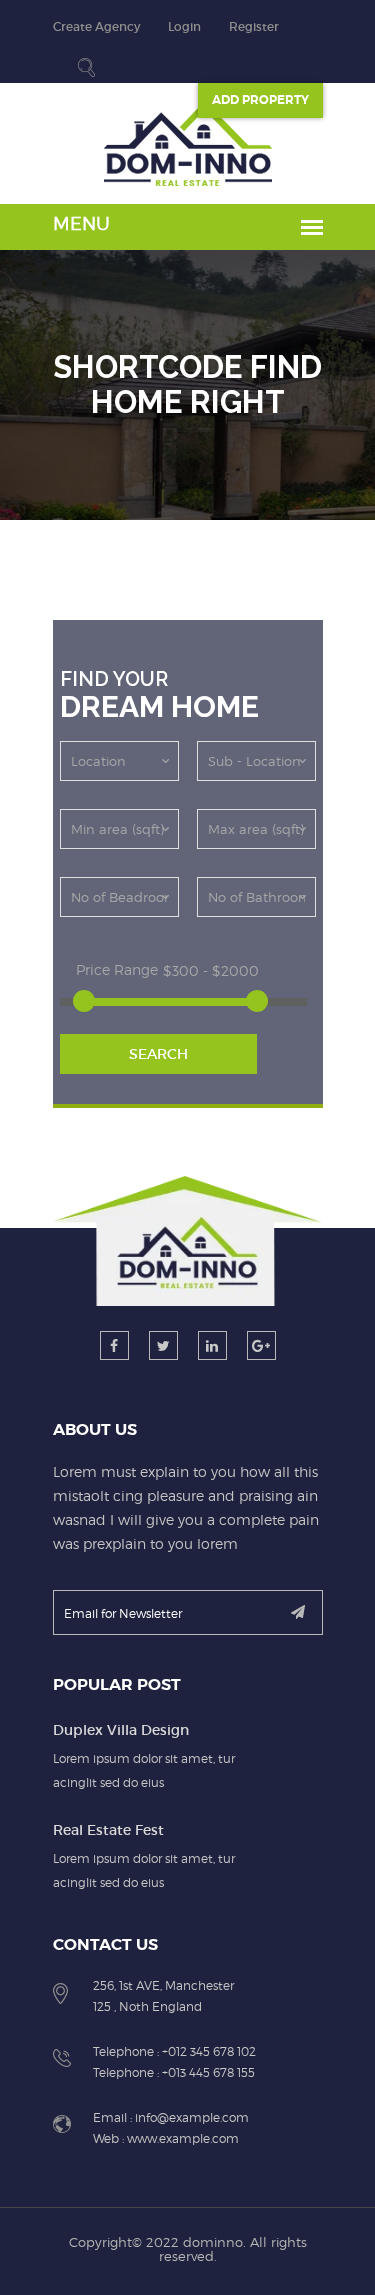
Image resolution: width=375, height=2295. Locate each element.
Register (254, 26)
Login (184, 26)
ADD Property (260, 100)
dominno (213, 2242)
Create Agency (96, 27)
